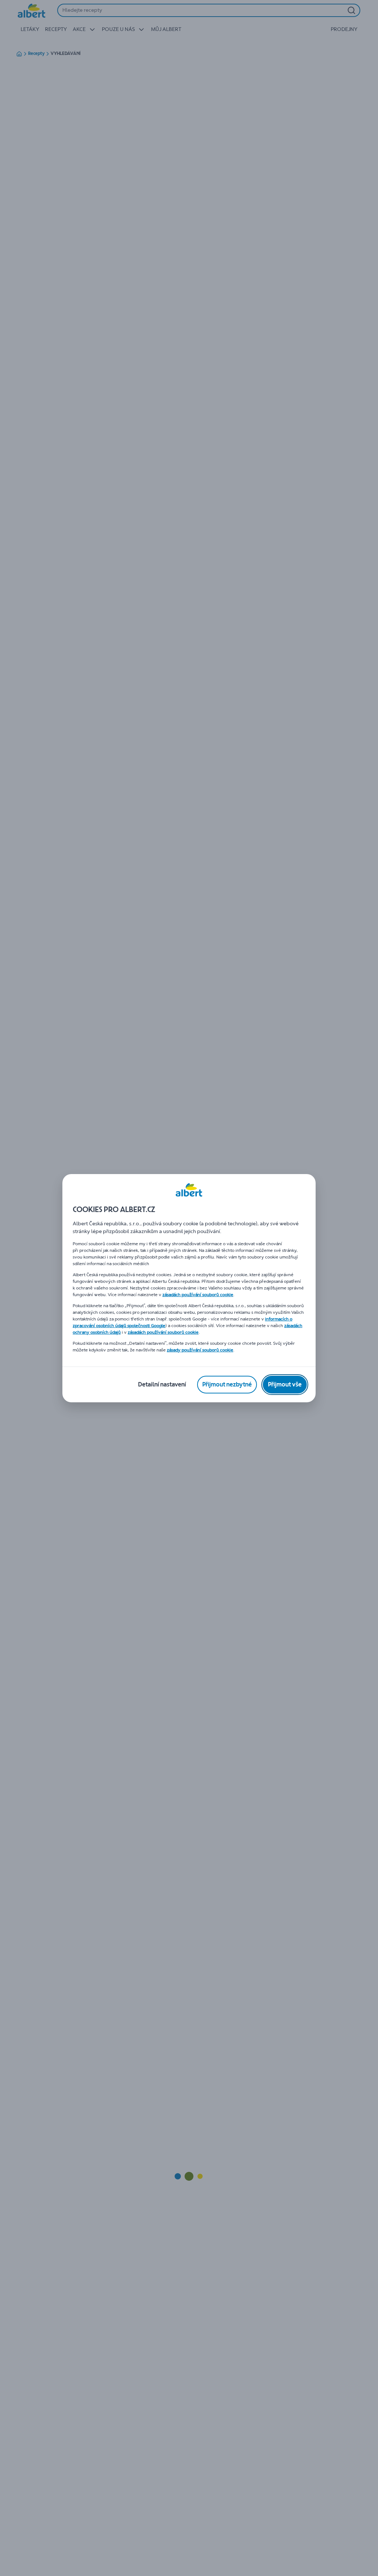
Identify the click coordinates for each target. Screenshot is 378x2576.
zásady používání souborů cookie (200, 1350)
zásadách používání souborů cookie (198, 1295)
